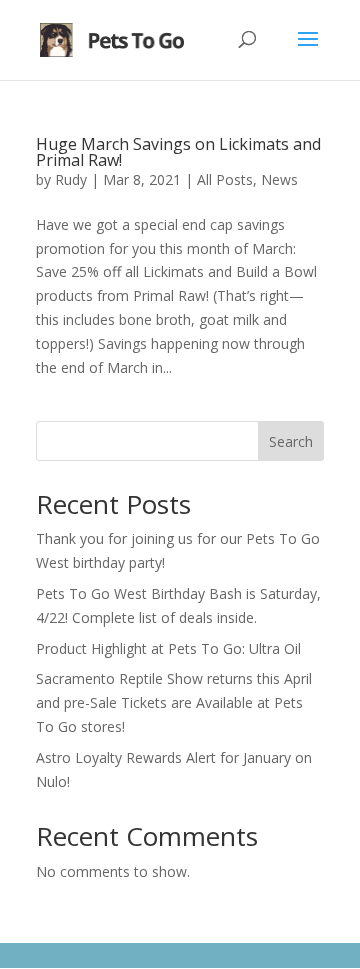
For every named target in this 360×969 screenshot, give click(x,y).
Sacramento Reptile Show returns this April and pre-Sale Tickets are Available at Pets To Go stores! (174, 702)
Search (291, 441)
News (279, 179)
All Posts (225, 179)
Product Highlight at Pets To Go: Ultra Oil (168, 648)
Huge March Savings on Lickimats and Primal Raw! (178, 152)
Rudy (71, 179)
